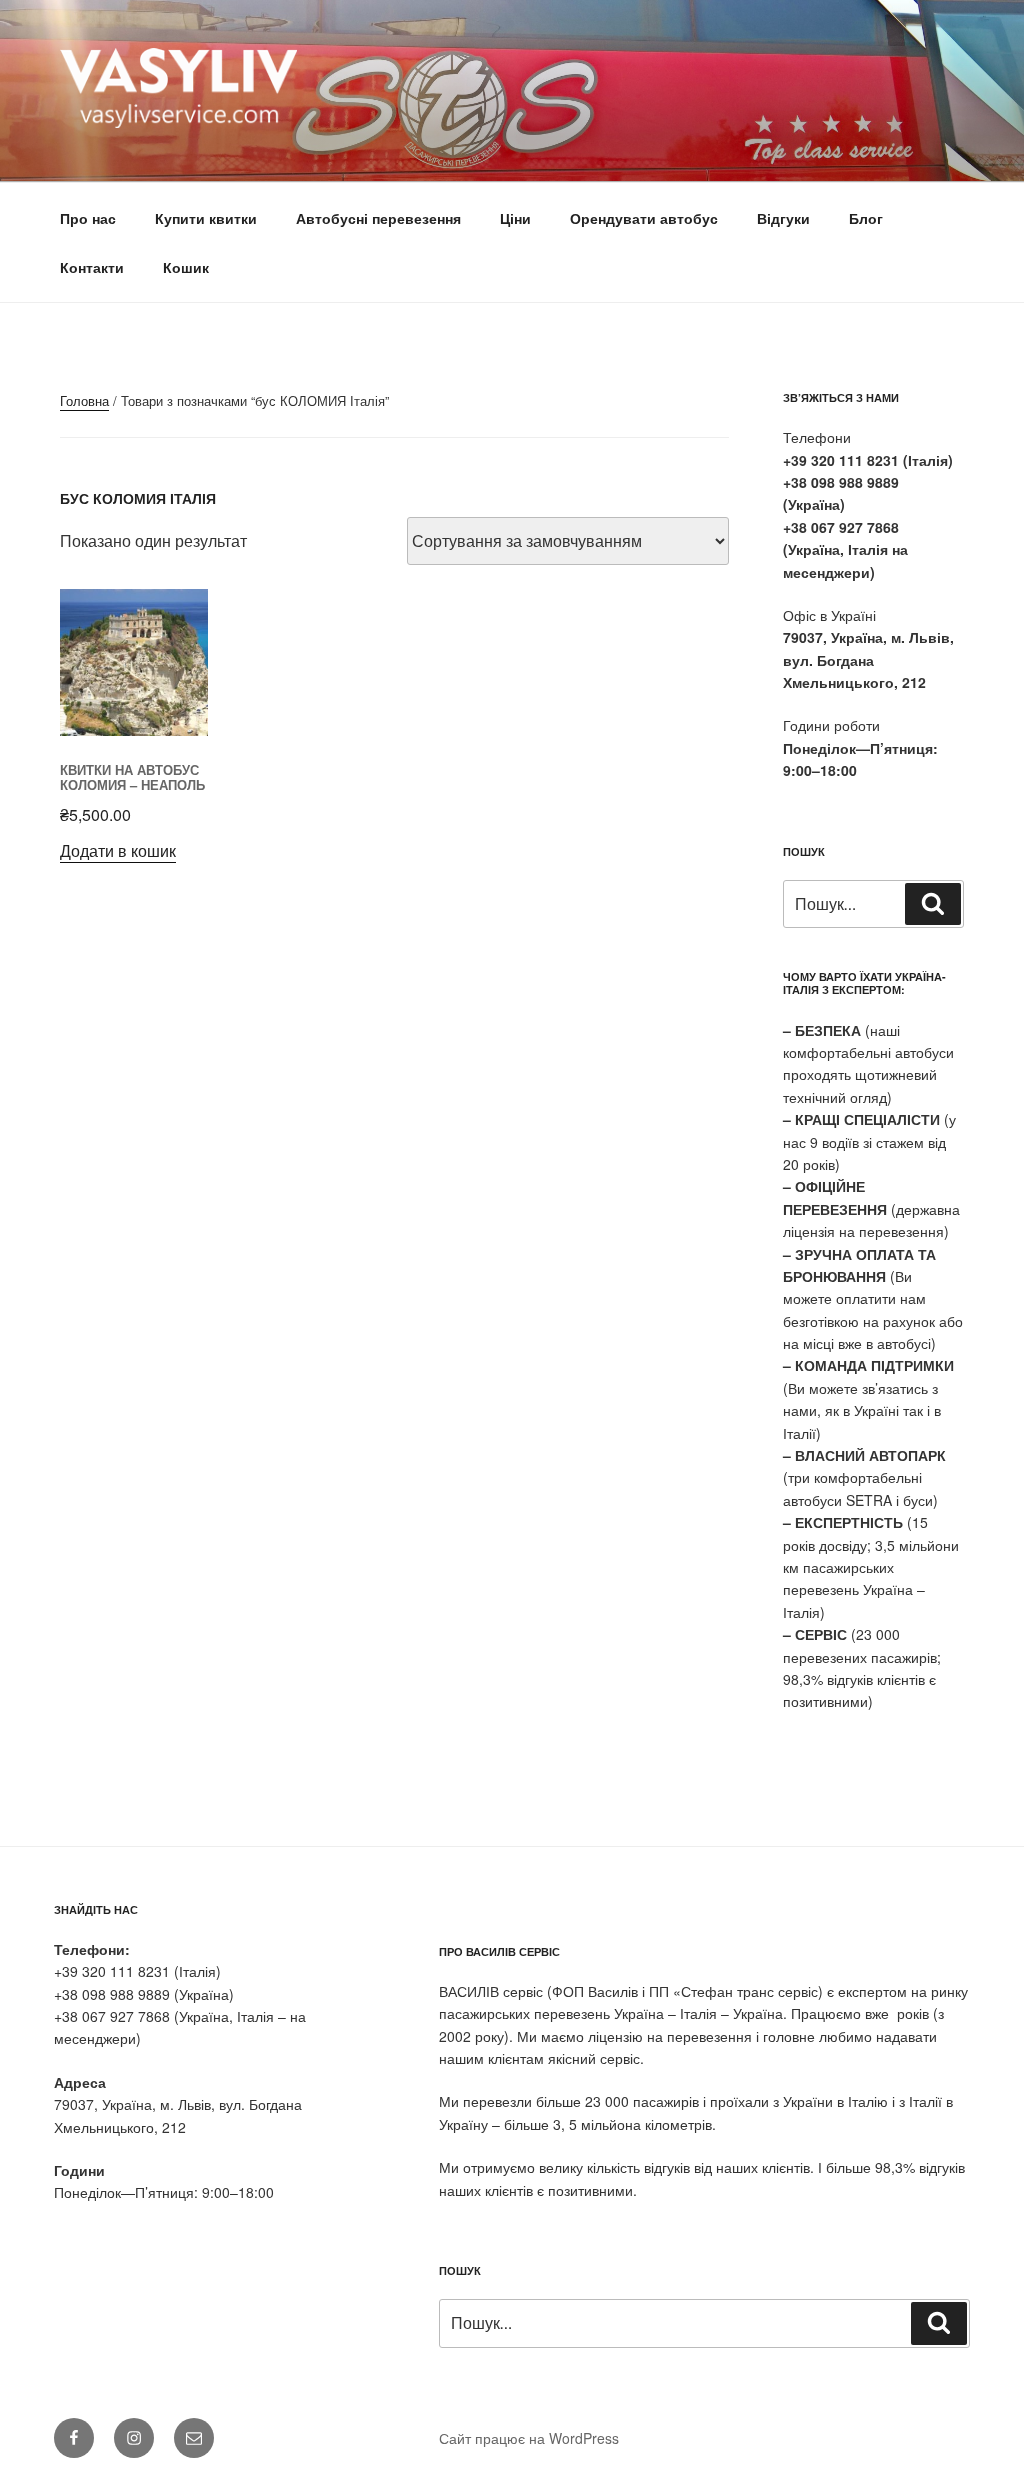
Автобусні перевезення (378, 218)
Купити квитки (206, 218)
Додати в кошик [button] (118, 850)
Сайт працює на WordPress (529, 2438)
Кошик (186, 267)
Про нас (88, 218)
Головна (84, 400)
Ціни (515, 218)
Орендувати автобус (644, 218)
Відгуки (783, 218)
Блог (866, 218)
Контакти (92, 267)
